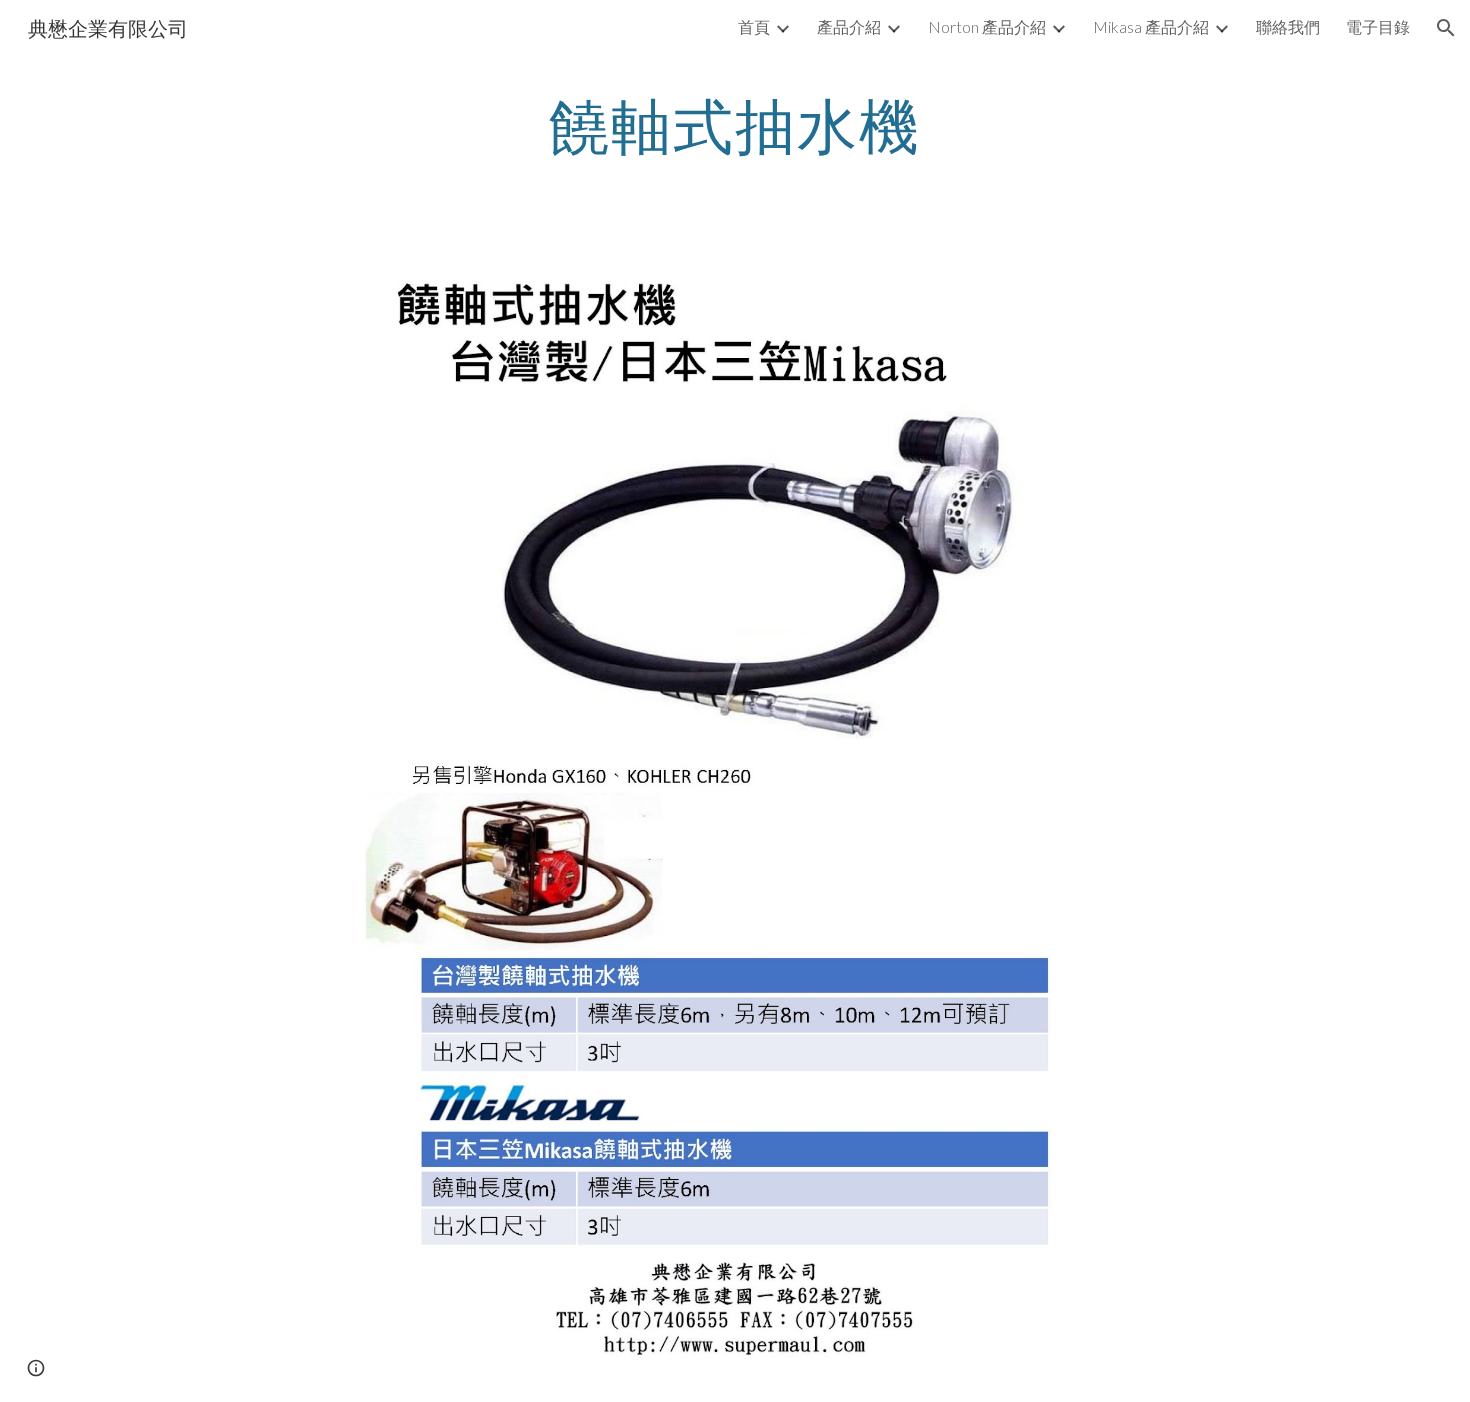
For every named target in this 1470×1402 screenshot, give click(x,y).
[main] (735, 125)
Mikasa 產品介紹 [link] (1151, 26)
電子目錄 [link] (1378, 26)
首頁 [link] (754, 26)
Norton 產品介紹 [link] (987, 26)
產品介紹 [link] (849, 26)
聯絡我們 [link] (1288, 26)
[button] (1446, 28)
